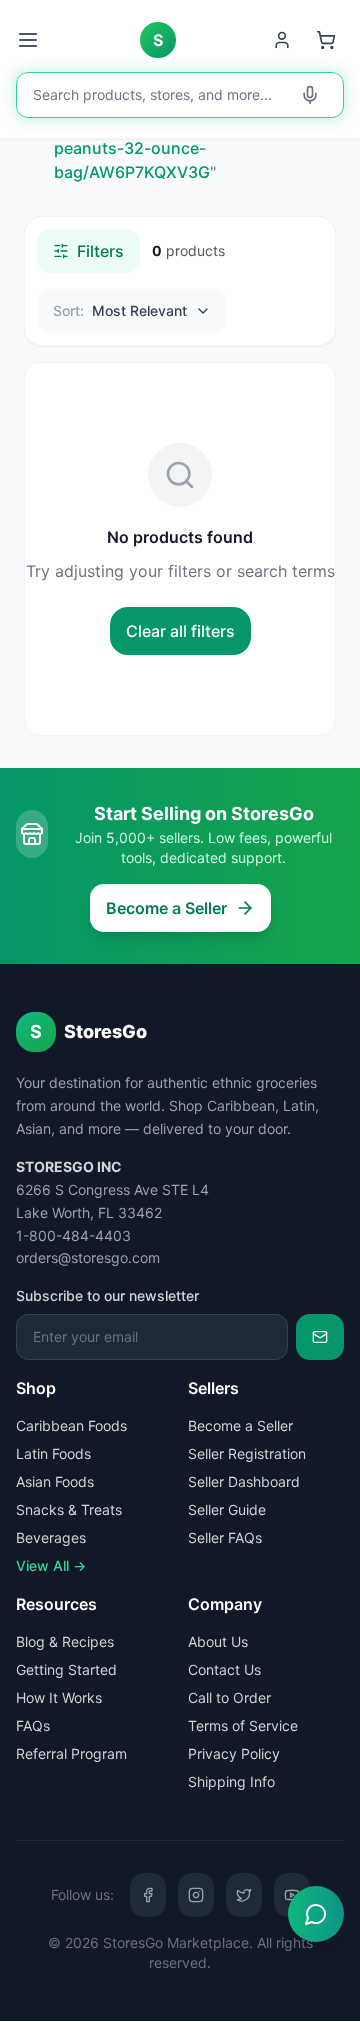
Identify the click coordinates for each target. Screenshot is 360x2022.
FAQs (33, 1725)
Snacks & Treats (69, 1509)
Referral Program (71, 1753)
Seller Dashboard (244, 1481)
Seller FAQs (225, 1537)
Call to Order (229, 1697)
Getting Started (66, 1669)
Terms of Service (243, 1725)
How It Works (59, 1697)
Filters (100, 251)
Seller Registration (247, 1453)
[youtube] (292, 1895)
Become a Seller (166, 908)
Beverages (51, 1537)
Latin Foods (53, 1453)
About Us (218, 1641)
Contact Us (224, 1669)
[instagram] (196, 1895)
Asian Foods (55, 1481)
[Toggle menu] (30, 40)
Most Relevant (120, 310)
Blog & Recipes (65, 1641)
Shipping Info (231, 1781)
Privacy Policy (234, 1753)
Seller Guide (227, 1509)
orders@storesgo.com (88, 1257)
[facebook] (148, 1895)
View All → (51, 1565)
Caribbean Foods (71, 1425)
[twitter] (244, 1895)
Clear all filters (180, 631)
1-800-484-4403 (73, 1235)
